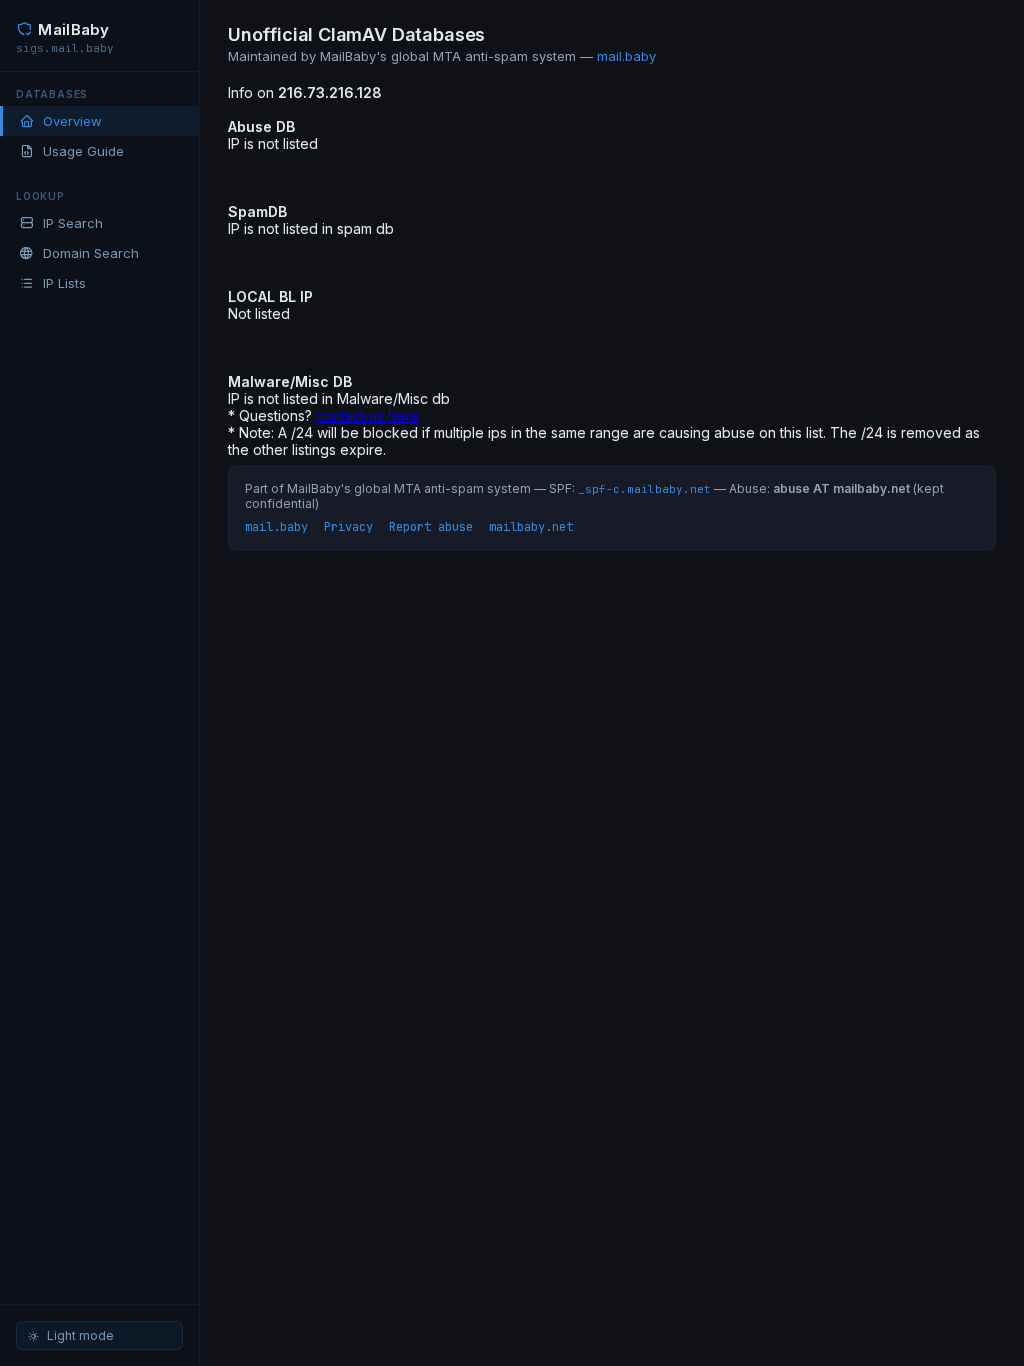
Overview (72, 121)
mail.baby (626, 56)
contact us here (367, 415)
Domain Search (91, 253)
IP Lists (64, 283)
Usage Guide (83, 151)
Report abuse (431, 527)
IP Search (73, 223)
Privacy (348, 527)
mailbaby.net (531, 527)
